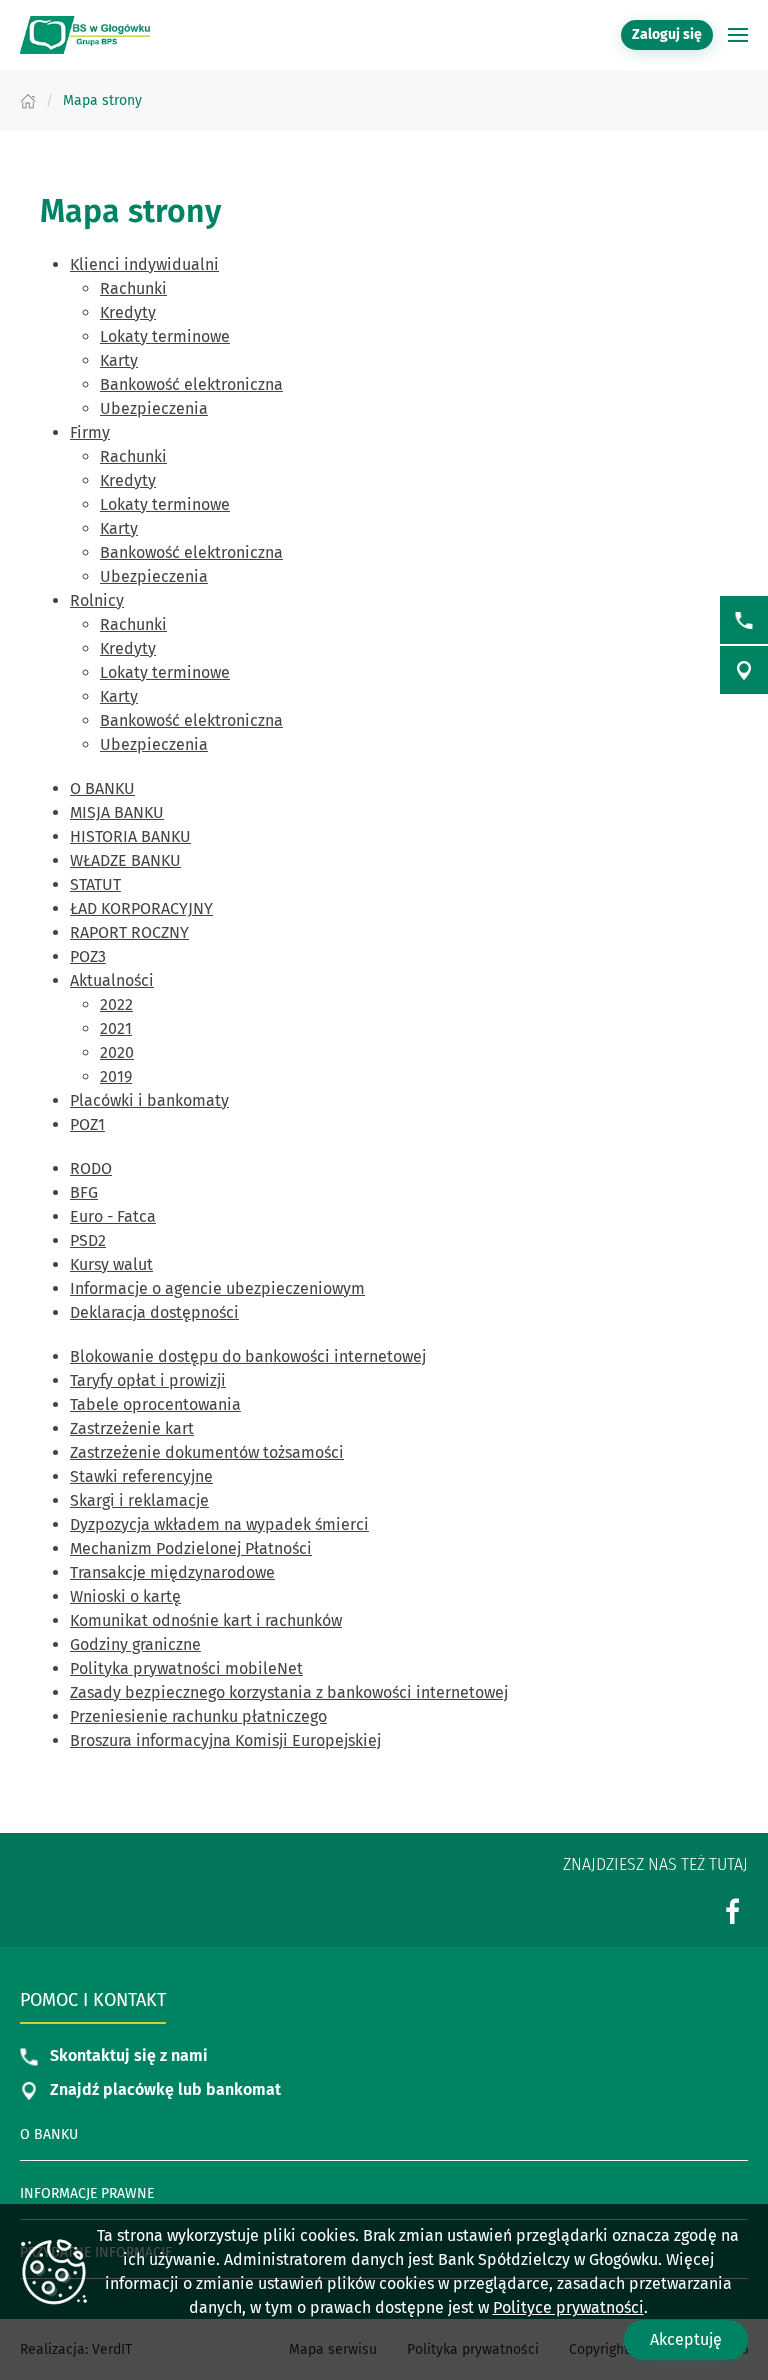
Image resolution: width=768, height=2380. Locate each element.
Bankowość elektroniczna (191, 384)
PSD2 (88, 1240)
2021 (116, 1028)
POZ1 (87, 1124)
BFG (84, 1192)
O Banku (49, 2134)
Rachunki (133, 288)
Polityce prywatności (568, 2307)
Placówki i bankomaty (149, 1100)
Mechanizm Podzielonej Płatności (191, 1548)
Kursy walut (111, 1264)
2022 (116, 1004)
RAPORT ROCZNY (129, 932)
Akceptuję (686, 2339)
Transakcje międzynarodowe (172, 1572)
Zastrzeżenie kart (132, 1428)
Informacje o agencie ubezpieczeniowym (217, 1288)
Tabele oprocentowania (155, 1404)
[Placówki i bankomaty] (744, 670)
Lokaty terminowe (165, 336)
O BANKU (102, 788)
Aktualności (112, 980)
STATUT (95, 884)
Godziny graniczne (135, 1644)
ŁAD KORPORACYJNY (141, 908)
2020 (117, 1052)
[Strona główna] (28, 100)
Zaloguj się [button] (667, 34)
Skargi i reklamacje (139, 1500)
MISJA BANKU (117, 812)
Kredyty (128, 312)
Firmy (90, 432)
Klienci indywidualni (144, 264)
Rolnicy (97, 600)
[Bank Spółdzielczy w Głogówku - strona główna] (85, 35)
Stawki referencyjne (141, 1476)
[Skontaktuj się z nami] (744, 620)
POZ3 (88, 956)
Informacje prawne (87, 2193)
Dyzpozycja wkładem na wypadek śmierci (219, 1524)
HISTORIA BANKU (130, 836)
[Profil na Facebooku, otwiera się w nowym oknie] (733, 1910)
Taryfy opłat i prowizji (148, 1380)
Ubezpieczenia (154, 408)
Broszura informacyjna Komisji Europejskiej (225, 1740)
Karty (119, 360)
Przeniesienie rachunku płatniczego (198, 1716)
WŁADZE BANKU (125, 860)
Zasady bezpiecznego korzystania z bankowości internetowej (289, 1692)
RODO (91, 1168)
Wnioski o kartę (125, 1596)
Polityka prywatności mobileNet (186, 1668)
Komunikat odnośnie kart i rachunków (206, 1620)
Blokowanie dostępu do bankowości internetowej (248, 1356)
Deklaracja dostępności (154, 1312)
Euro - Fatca (113, 1216)
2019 (116, 1076)
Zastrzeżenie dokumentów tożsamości (207, 1452)
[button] (738, 35)
